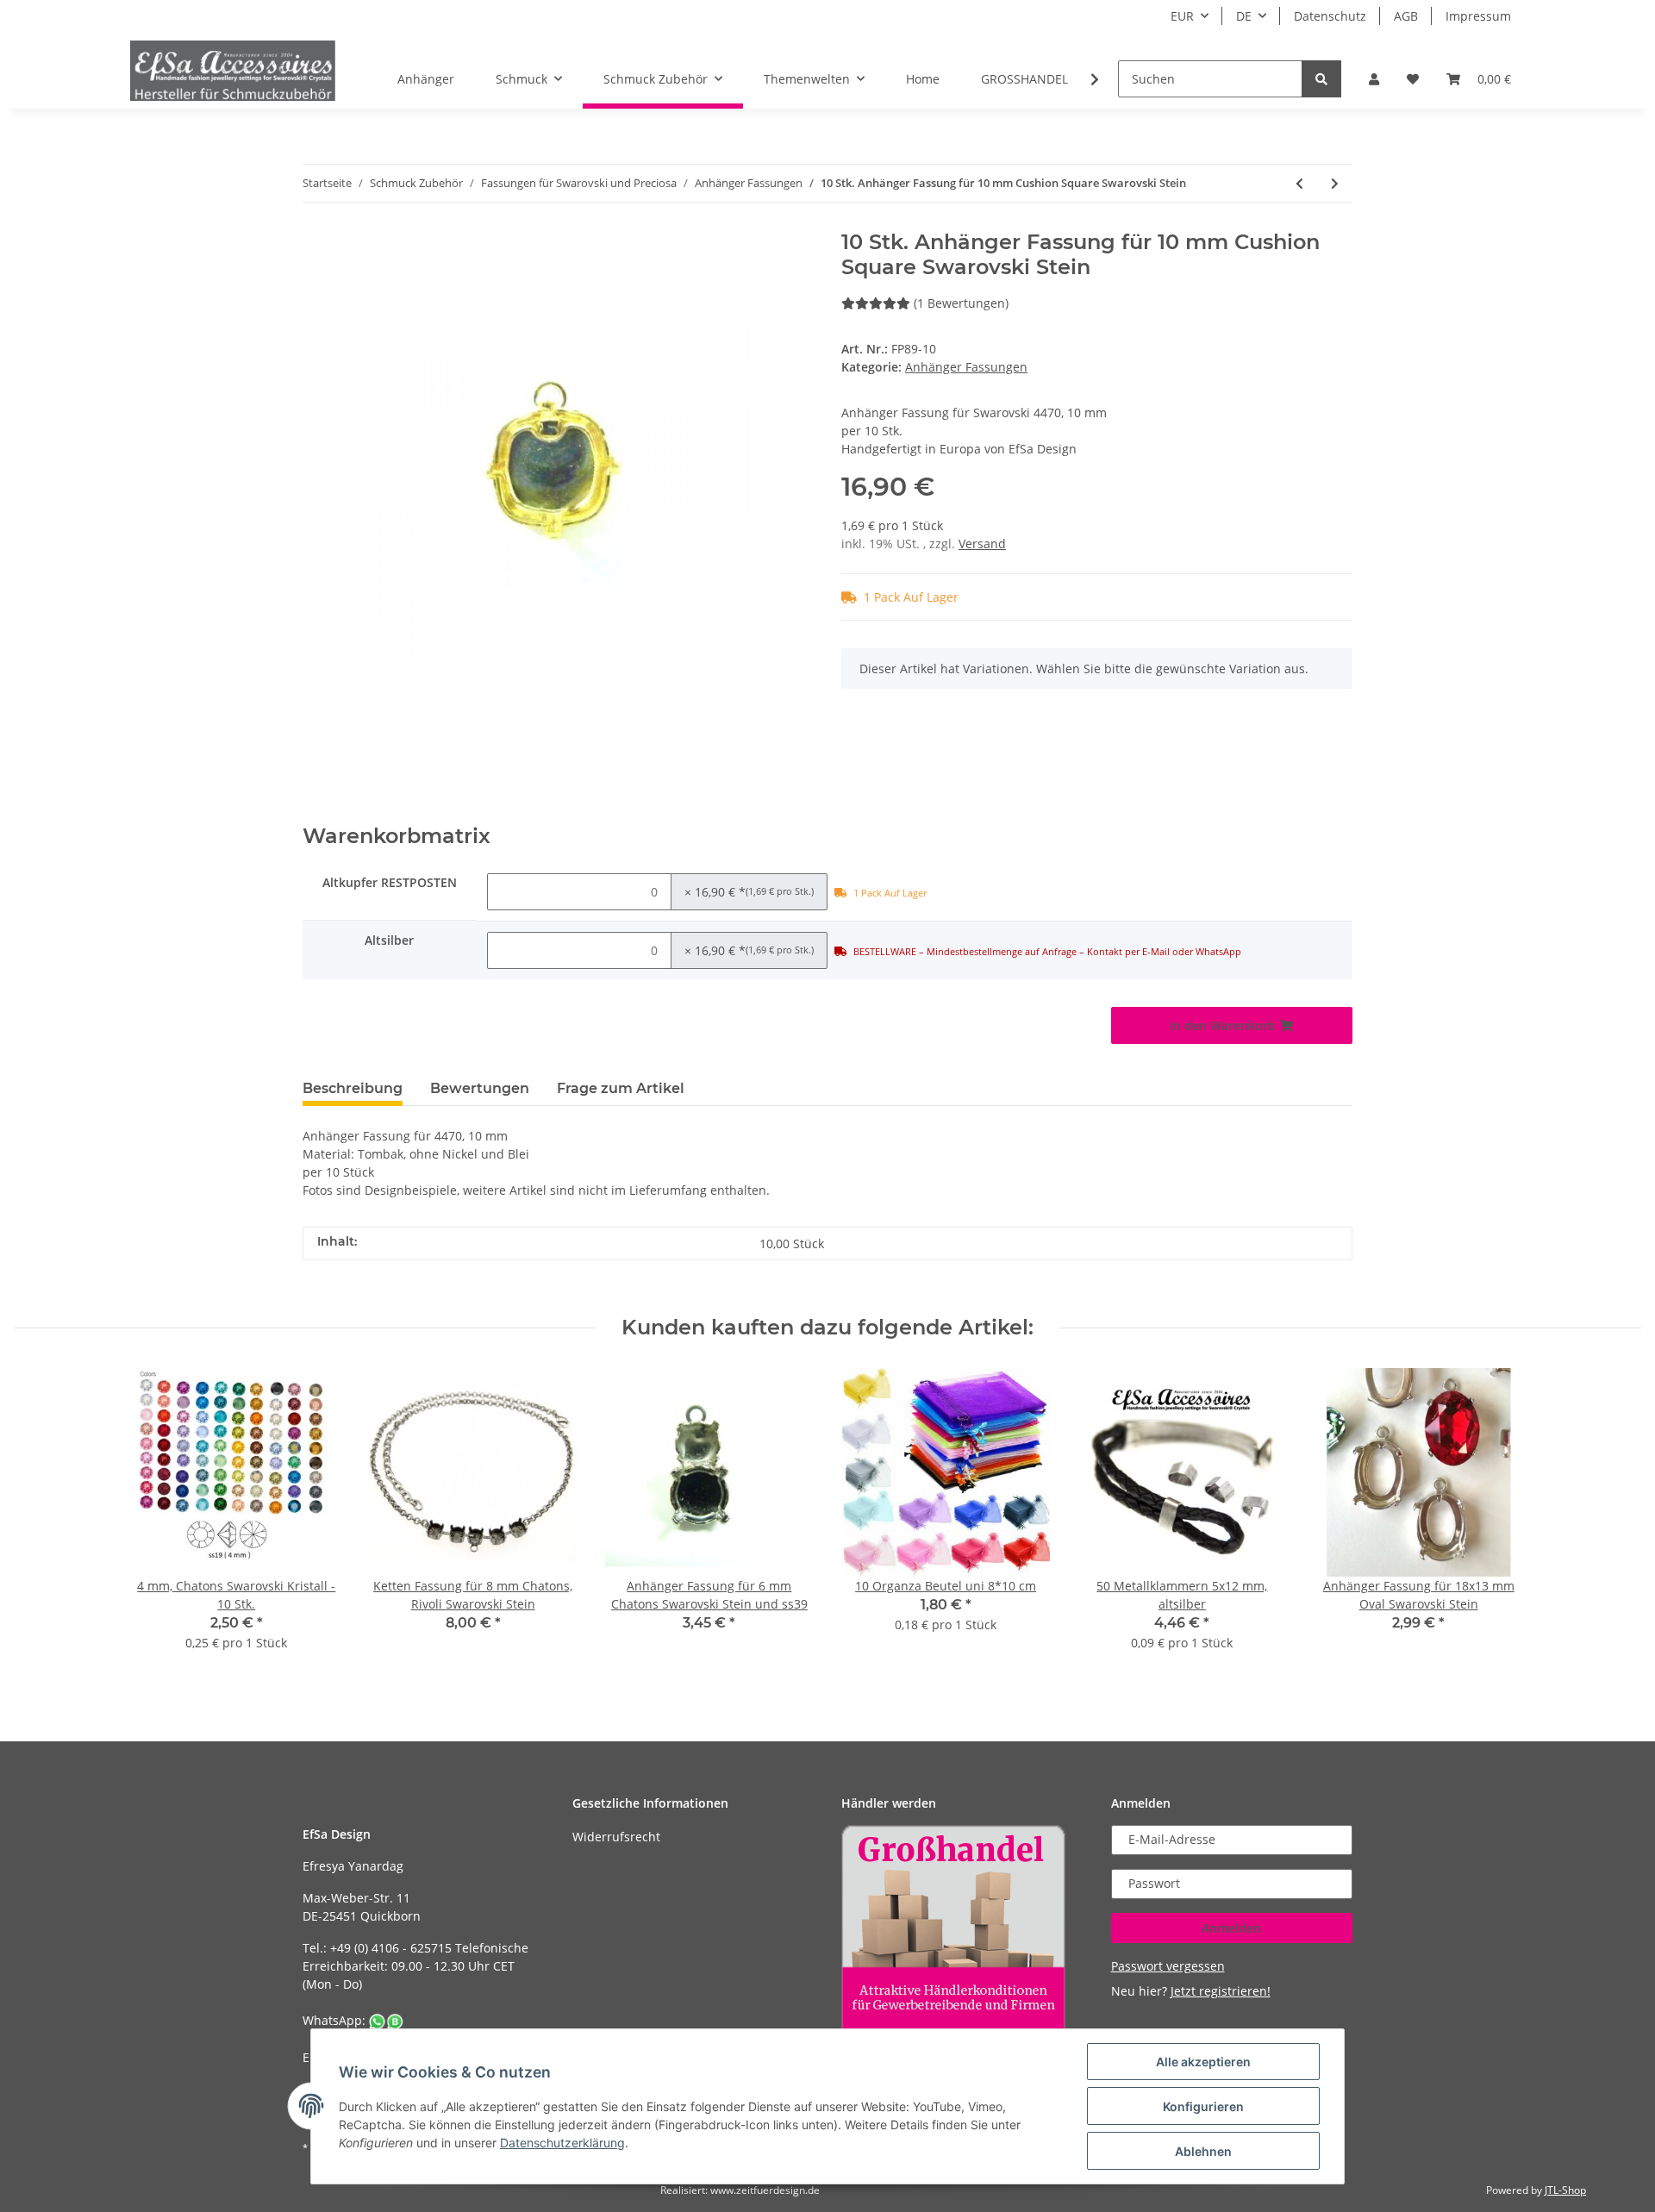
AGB (1406, 16)
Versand (982, 544)
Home (923, 79)
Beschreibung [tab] (353, 1088)
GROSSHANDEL (1024, 79)
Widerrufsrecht (616, 1837)
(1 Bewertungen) (961, 303)
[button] (1374, 79)
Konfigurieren (1203, 2106)
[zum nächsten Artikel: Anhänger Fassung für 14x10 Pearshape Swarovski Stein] (1335, 183)
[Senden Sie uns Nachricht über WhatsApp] (386, 2020)
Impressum (1478, 16)
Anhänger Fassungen (966, 367)
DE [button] (1244, 16)
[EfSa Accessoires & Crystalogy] (233, 70)
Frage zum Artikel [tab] (621, 1088)
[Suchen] (1321, 79)
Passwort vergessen (1168, 1966)
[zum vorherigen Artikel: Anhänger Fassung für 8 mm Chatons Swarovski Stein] (1299, 183)
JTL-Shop (1565, 2190)
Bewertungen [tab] (480, 1088)
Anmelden (1231, 1928)
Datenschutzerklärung (562, 2143)
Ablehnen (1203, 2151)
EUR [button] (1182, 16)
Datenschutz (1330, 16)
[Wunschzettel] (1413, 79)
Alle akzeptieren (1203, 2062)
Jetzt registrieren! (1221, 1991)
